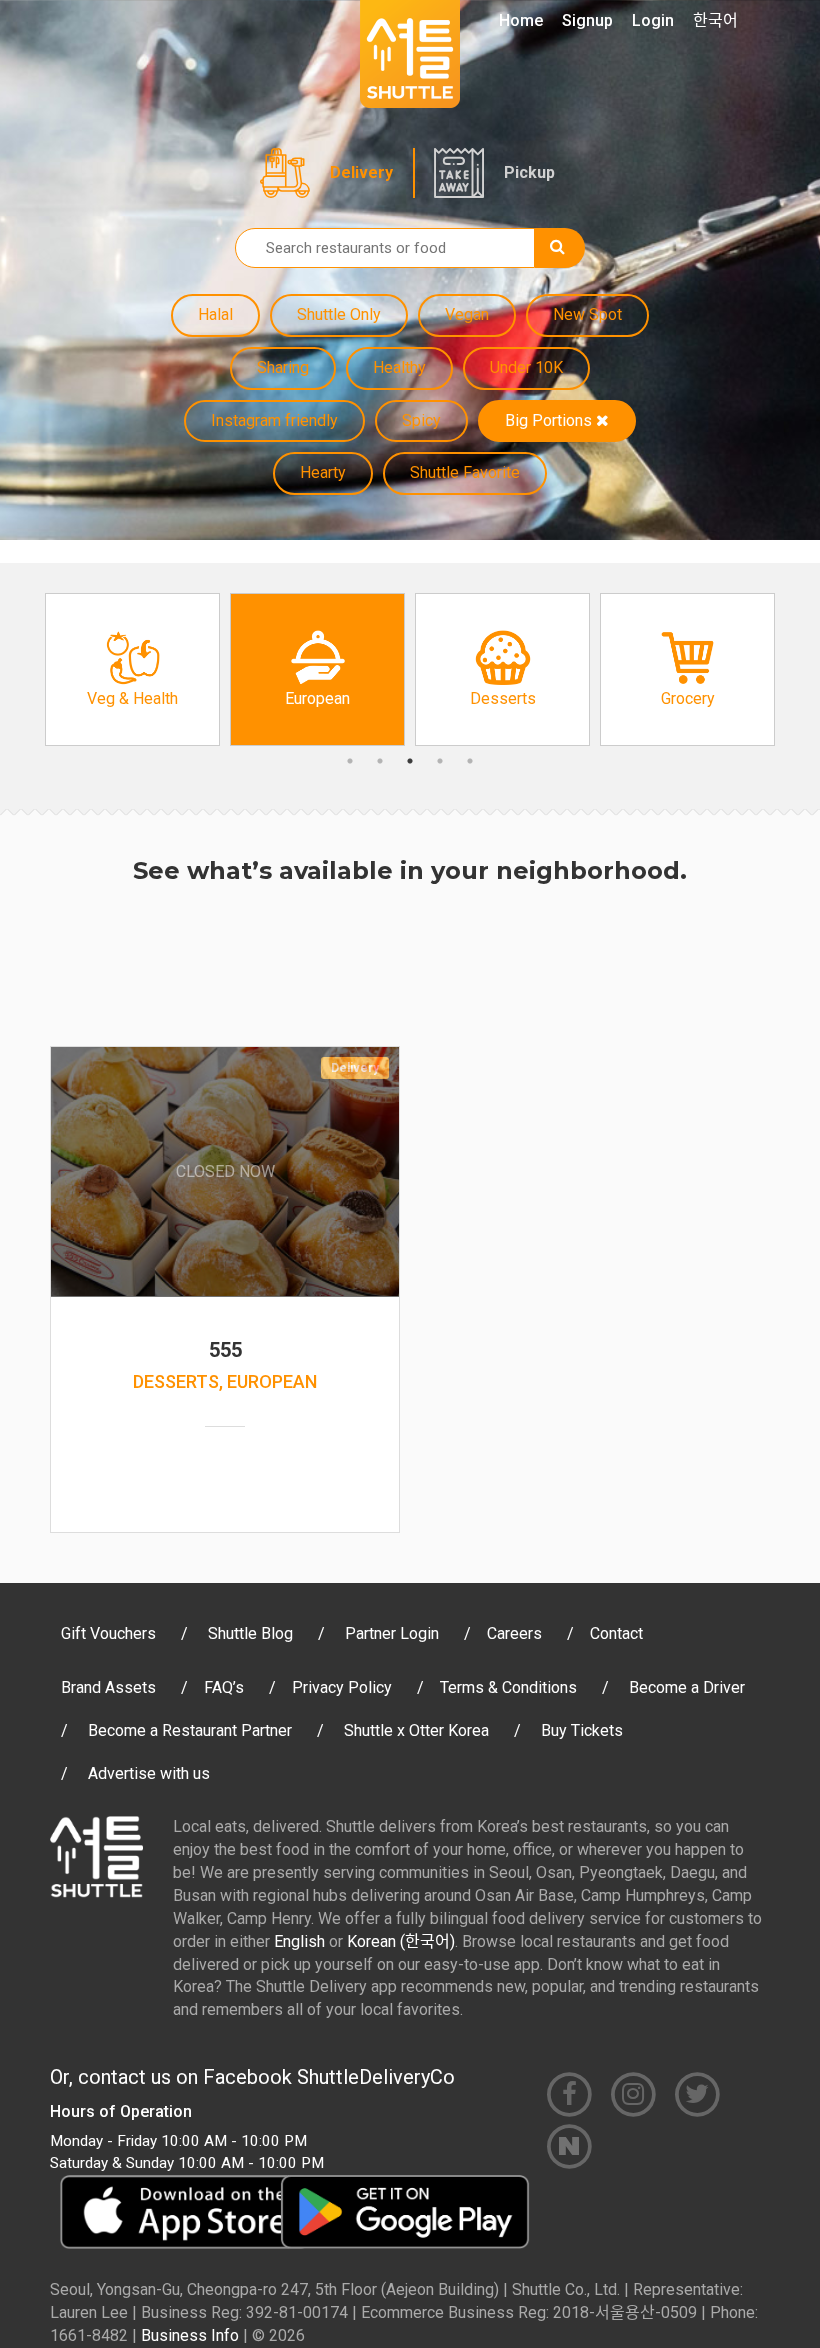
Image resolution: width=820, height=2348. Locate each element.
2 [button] (380, 761)
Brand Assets (108, 1687)
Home (521, 20)
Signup (587, 20)
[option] (132, 669)
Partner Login (392, 1633)
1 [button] (350, 761)
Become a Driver (687, 1687)
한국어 (715, 20)
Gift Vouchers (108, 1633)
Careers (514, 1633)
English (299, 1941)
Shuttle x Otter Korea (416, 1730)
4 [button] (440, 761)
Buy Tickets (582, 1730)
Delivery (361, 172)
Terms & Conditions (508, 1687)
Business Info (190, 2335)
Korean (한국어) (401, 1941)
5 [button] (470, 761)
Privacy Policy (342, 1687)
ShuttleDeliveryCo (376, 2077)
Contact (616, 1633)
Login (653, 20)
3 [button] (410, 761)
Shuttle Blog (250, 1633)
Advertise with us (149, 1773)
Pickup (529, 172)
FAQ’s (224, 1687)
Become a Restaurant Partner (190, 1730)
